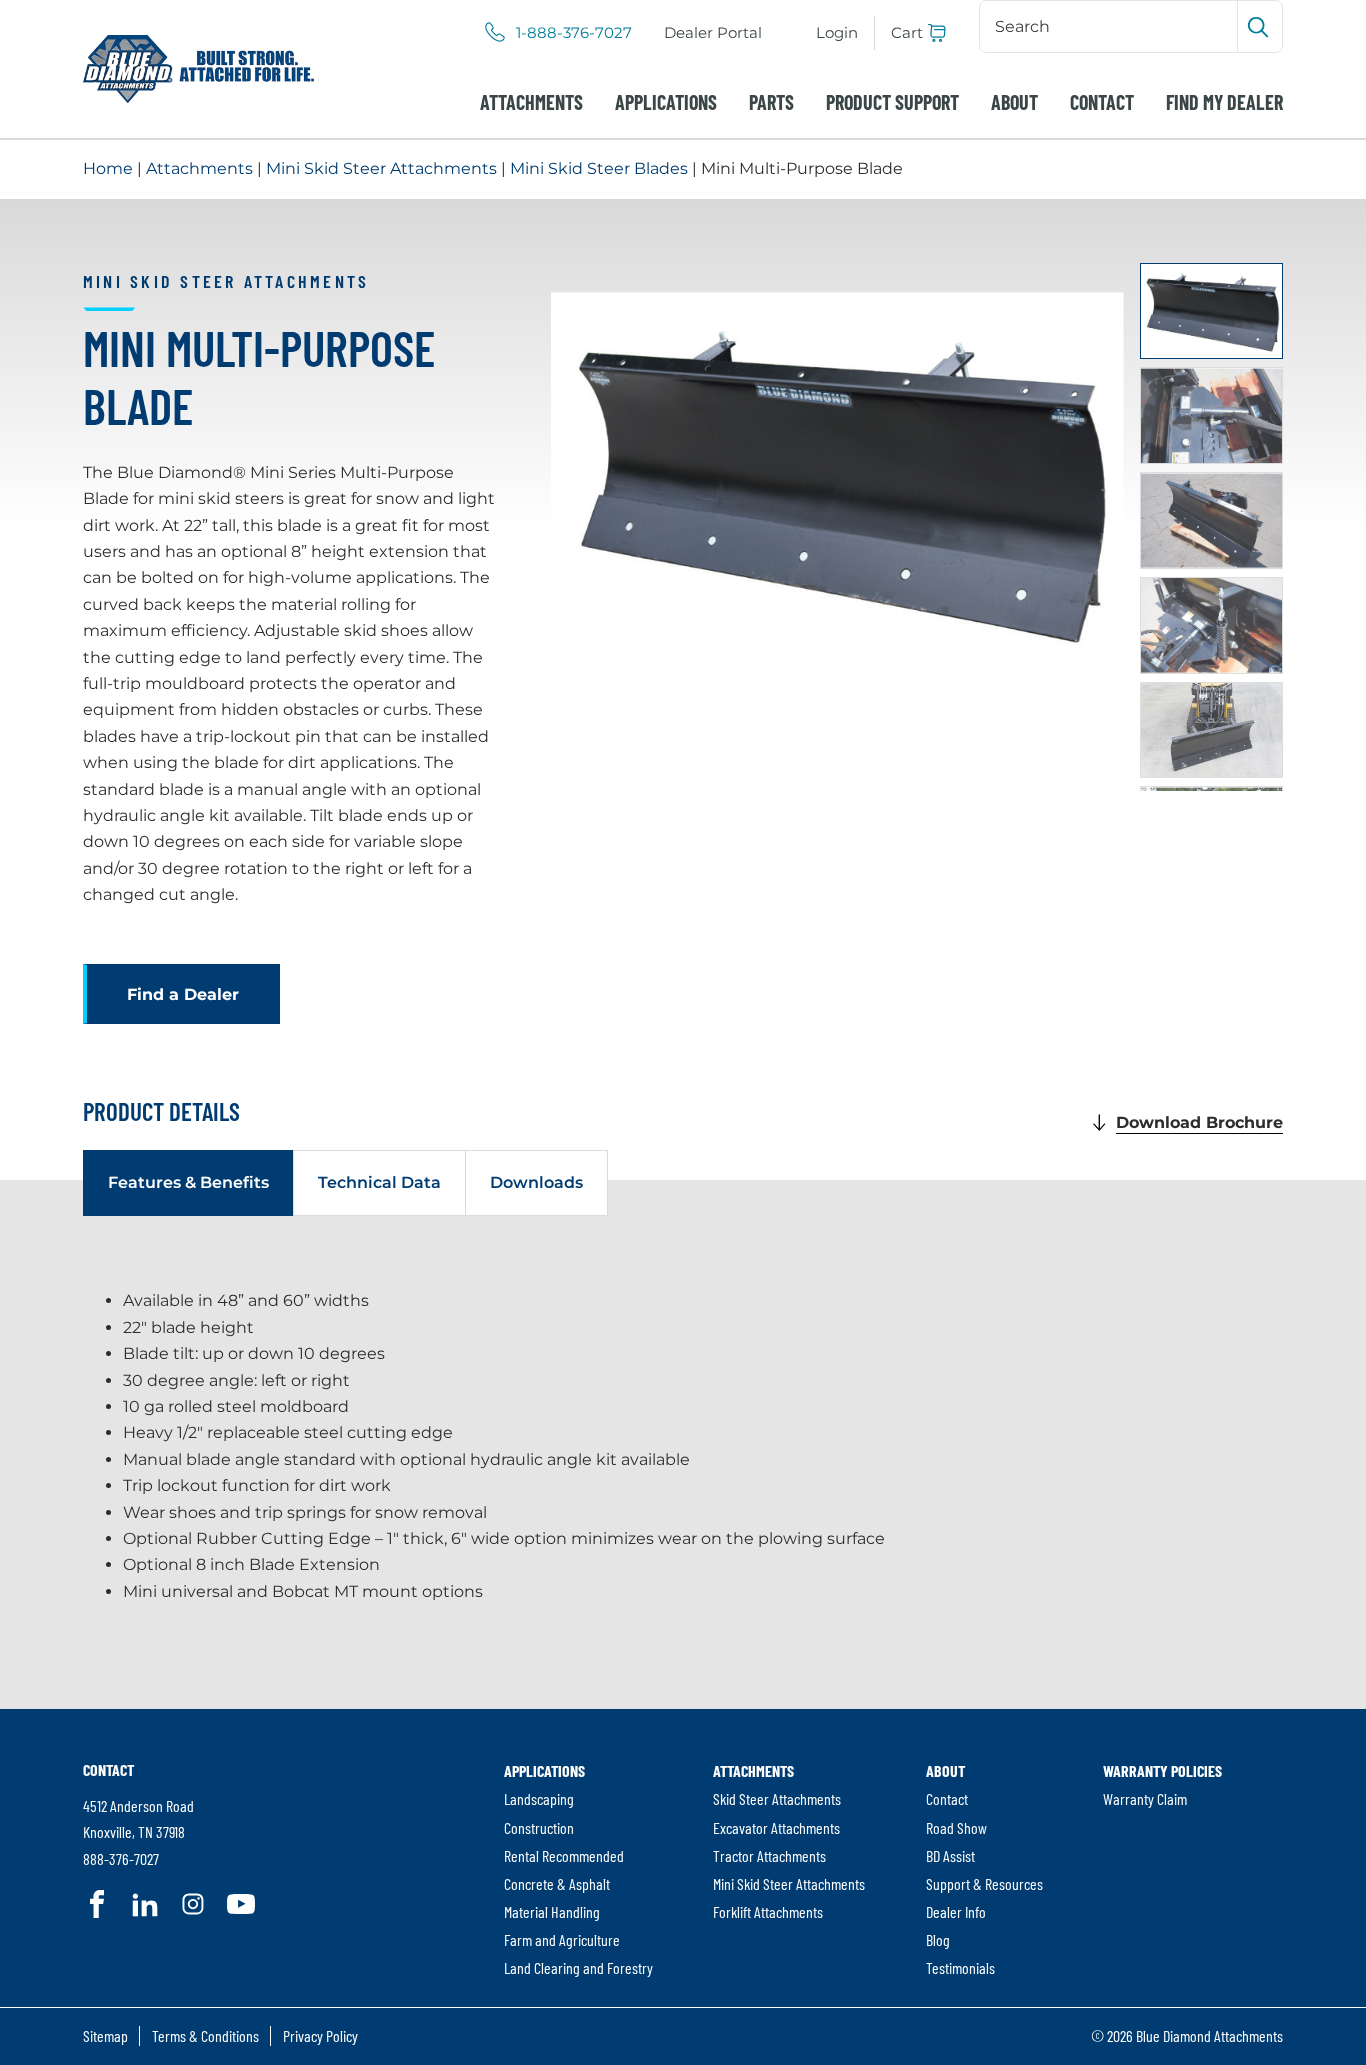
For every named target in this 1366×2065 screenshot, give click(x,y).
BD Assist (950, 1855)
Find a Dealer (183, 994)
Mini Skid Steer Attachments (381, 168)
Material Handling (552, 1911)
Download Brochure (1199, 1122)
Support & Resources (984, 1883)
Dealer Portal (713, 32)
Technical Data (379, 1182)
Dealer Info (956, 1911)
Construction (539, 1827)
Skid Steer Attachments (777, 1798)
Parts (771, 102)
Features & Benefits (188, 1182)
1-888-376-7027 (574, 33)
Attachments (531, 102)
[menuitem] (713, 33)
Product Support (892, 102)
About (1014, 102)
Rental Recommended (564, 1855)
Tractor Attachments (769, 1855)
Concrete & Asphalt (557, 1883)
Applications (666, 102)
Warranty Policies (1162, 1770)
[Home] (198, 69)
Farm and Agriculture (562, 1939)
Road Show (956, 1827)
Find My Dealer (1224, 102)
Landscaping (539, 1798)
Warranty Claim (1145, 1798)
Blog (938, 1939)
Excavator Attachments (776, 1827)
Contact (1102, 102)
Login (837, 32)
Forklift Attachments (768, 1911)
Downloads (536, 1182)
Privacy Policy (320, 2035)
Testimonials (960, 1967)
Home (108, 168)
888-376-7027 (121, 1858)
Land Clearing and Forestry (578, 1967)
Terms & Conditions (205, 2035)
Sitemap (105, 2035)
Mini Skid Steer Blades (599, 168)
